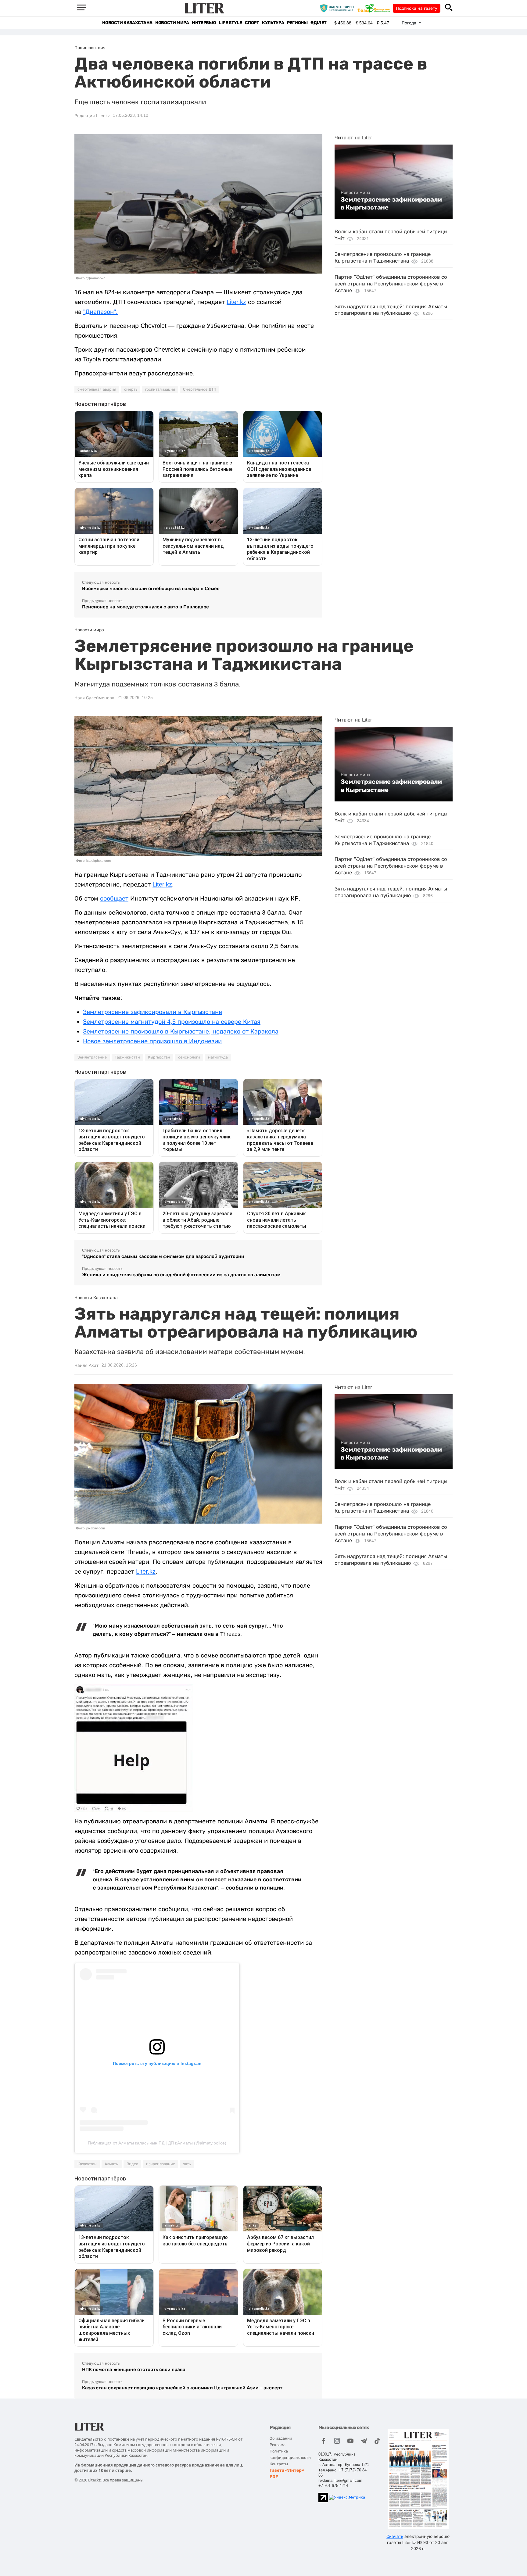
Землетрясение (92, 1057)
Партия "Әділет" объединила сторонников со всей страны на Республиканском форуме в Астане (391, 284)
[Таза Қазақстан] (375, 8)
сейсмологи (189, 1057)
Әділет (319, 23)
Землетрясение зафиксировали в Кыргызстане (391, 203)
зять (187, 2164)
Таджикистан (127, 1057)
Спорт (252, 23)
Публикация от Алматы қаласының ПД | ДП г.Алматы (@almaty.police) (157, 2143)
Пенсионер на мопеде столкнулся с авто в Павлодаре (145, 607)
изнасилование (161, 2164)
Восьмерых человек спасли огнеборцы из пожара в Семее (151, 588)
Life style (230, 23)
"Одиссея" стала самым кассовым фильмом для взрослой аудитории (163, 1256)
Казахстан (87, 2164)
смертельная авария (97, 389)
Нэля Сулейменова (94, 698)
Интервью (204, 23)
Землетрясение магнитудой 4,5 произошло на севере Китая (172, 1022)
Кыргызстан (159, 1057)
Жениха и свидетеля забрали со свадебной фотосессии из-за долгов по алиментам (181, 1275)
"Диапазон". (100, 312)
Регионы (297, 23)
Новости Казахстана (127, 23)
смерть (131, 389)
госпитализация (160, 389)
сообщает (114, 898)
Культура (273, 23)
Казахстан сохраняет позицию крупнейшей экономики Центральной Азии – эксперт (182, 2388)
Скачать (395, 2536)
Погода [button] (410, 23)
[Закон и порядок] (338, 8)
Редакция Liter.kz (92, 116)
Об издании (281, 2438)
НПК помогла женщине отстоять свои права (134, 2369)
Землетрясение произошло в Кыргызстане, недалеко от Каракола (181, 1031)
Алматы (112, 2164)
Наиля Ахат (86, 1365)
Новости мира (172, 23)
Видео (132, 2164)
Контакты (279, 2464)
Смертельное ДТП (200, 389)
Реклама (278, 2445)
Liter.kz (236, 302)
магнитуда (218, 1057)
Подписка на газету (417, 8)
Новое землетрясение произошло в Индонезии (152, 1041)
